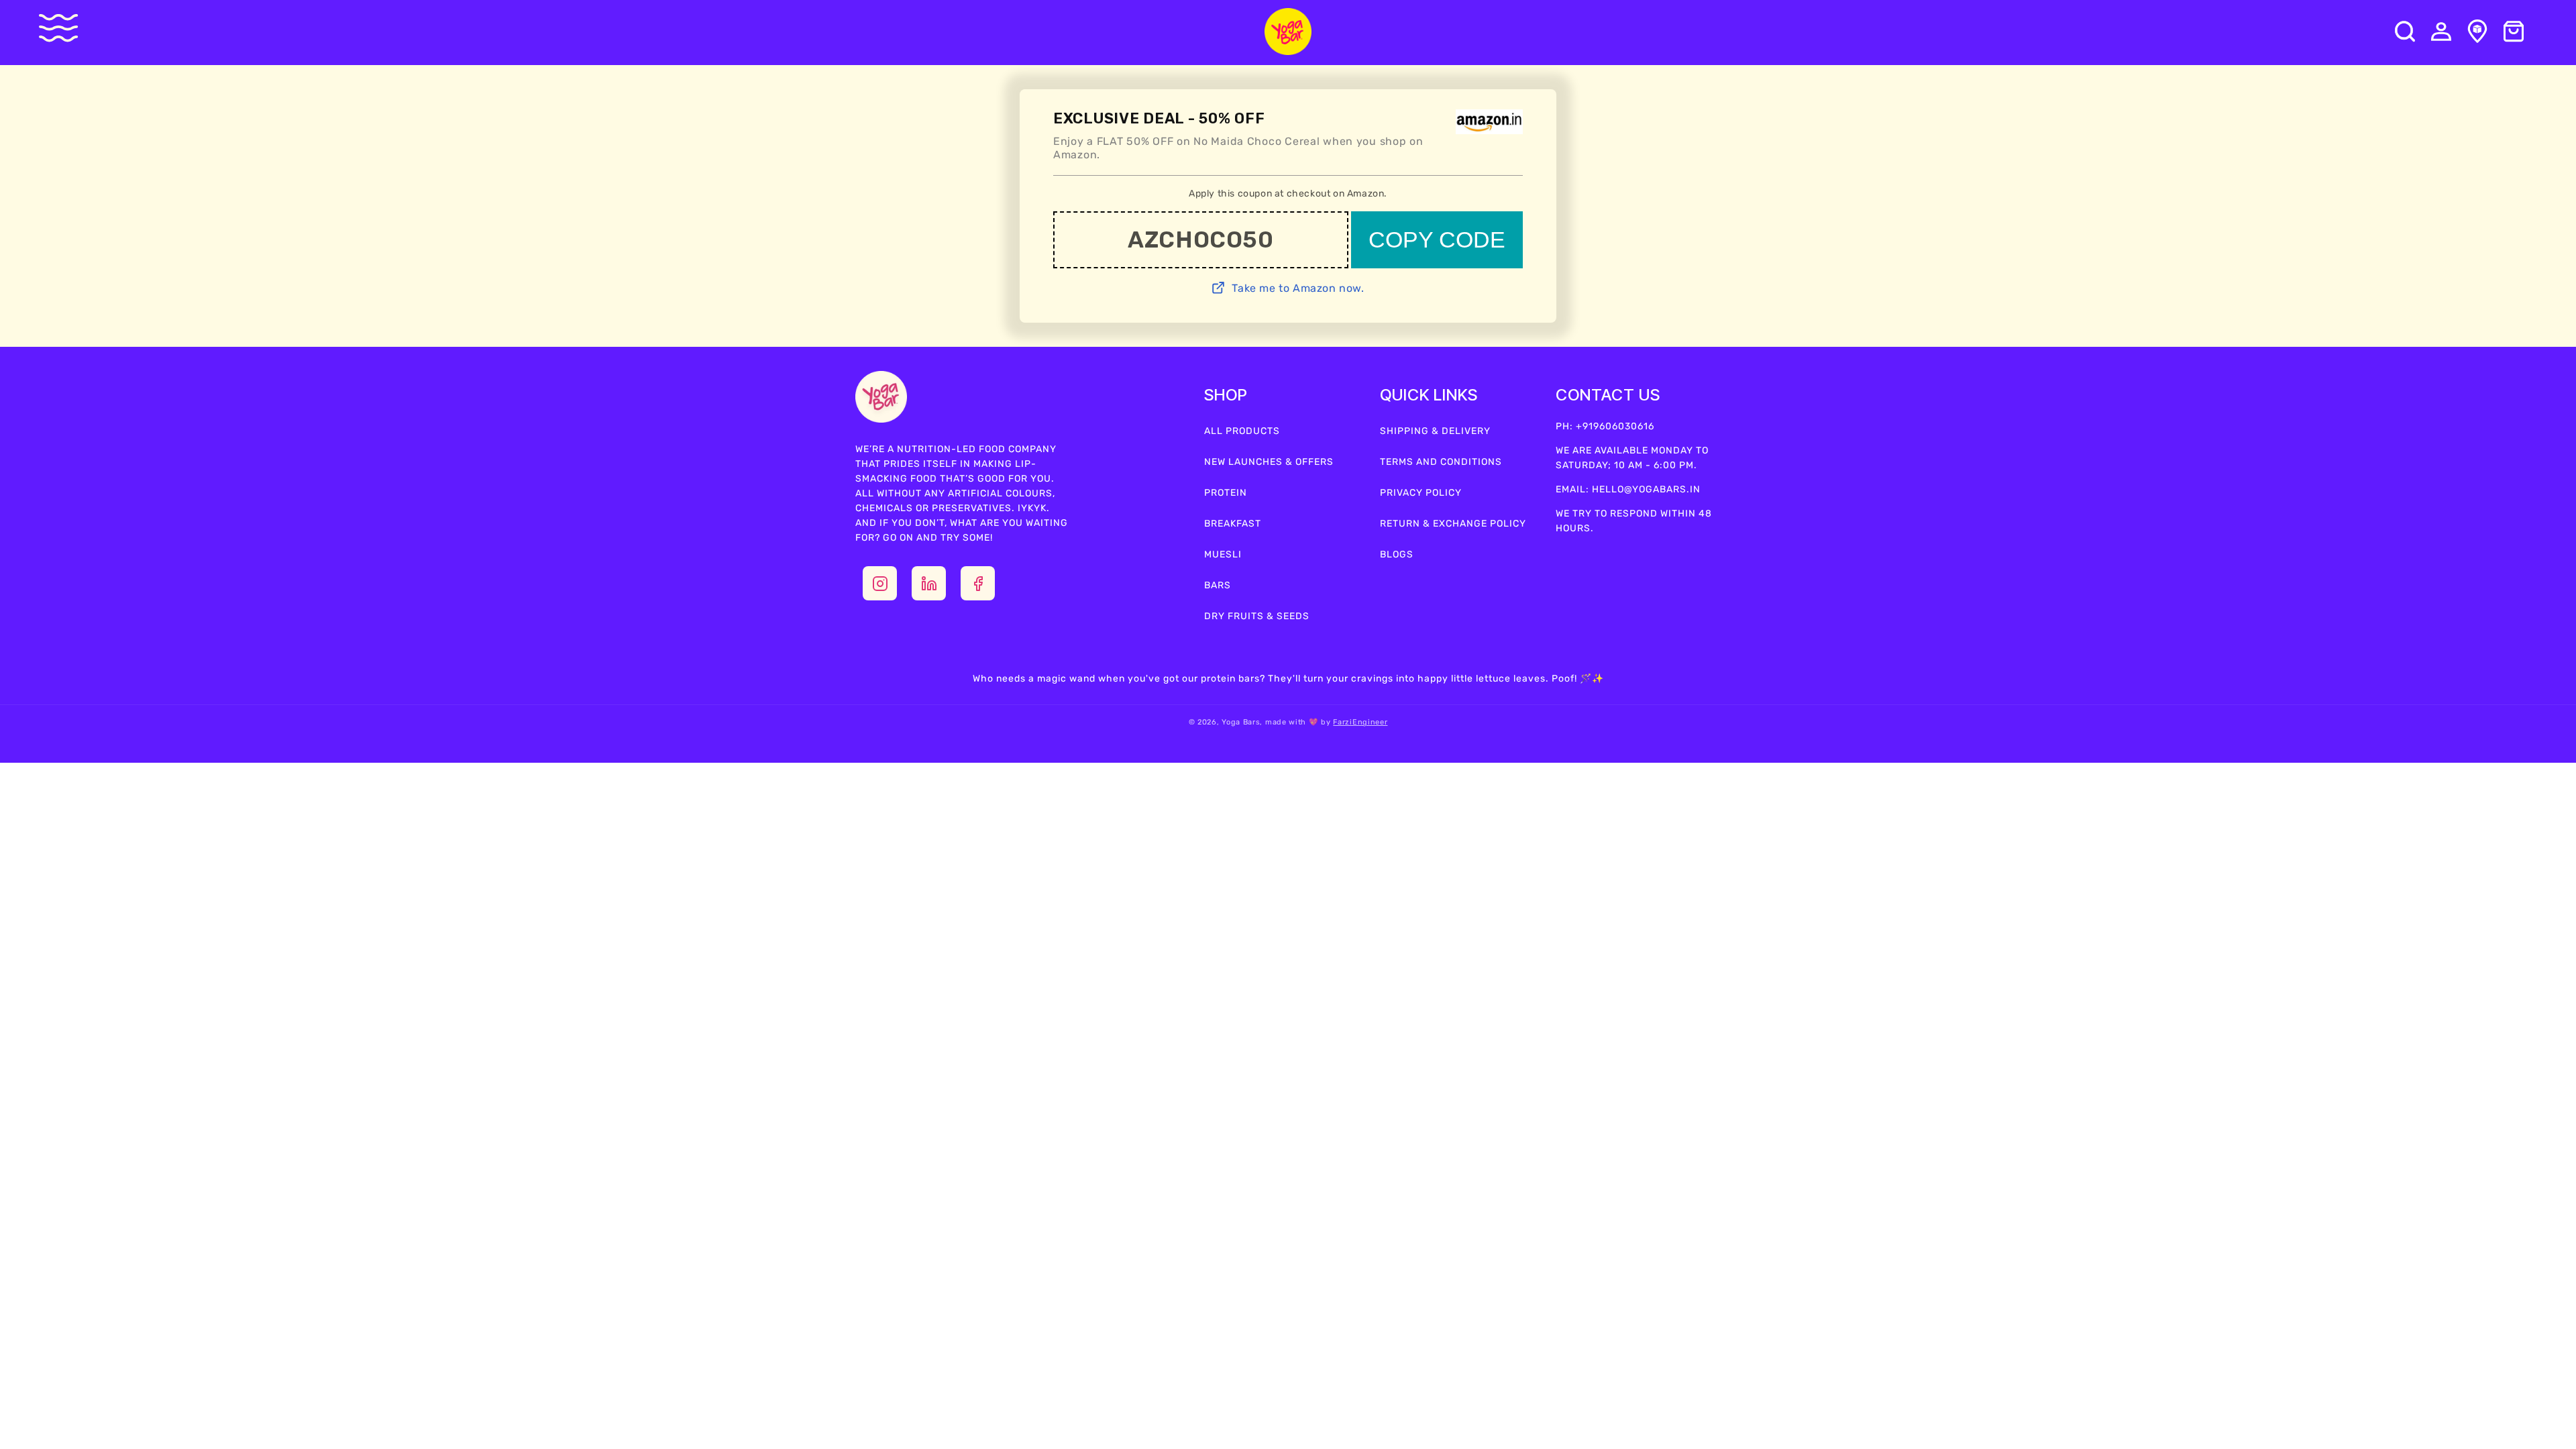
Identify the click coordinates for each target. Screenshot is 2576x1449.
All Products (1242, 431)
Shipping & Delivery (1435, 431)
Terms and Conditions (1441, 462)
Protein (1226, 493)
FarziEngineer (1360, 722)
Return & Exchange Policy (1453, 524)
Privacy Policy (1421, 493)
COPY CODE (1437, 239)
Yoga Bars (1241, 722)
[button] (68, 28)
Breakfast (1233, 524)
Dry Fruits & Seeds (1257, 616)
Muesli (1223, 554)
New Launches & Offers (1269, 462)
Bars (1218, 585)
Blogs (1397, 554)
